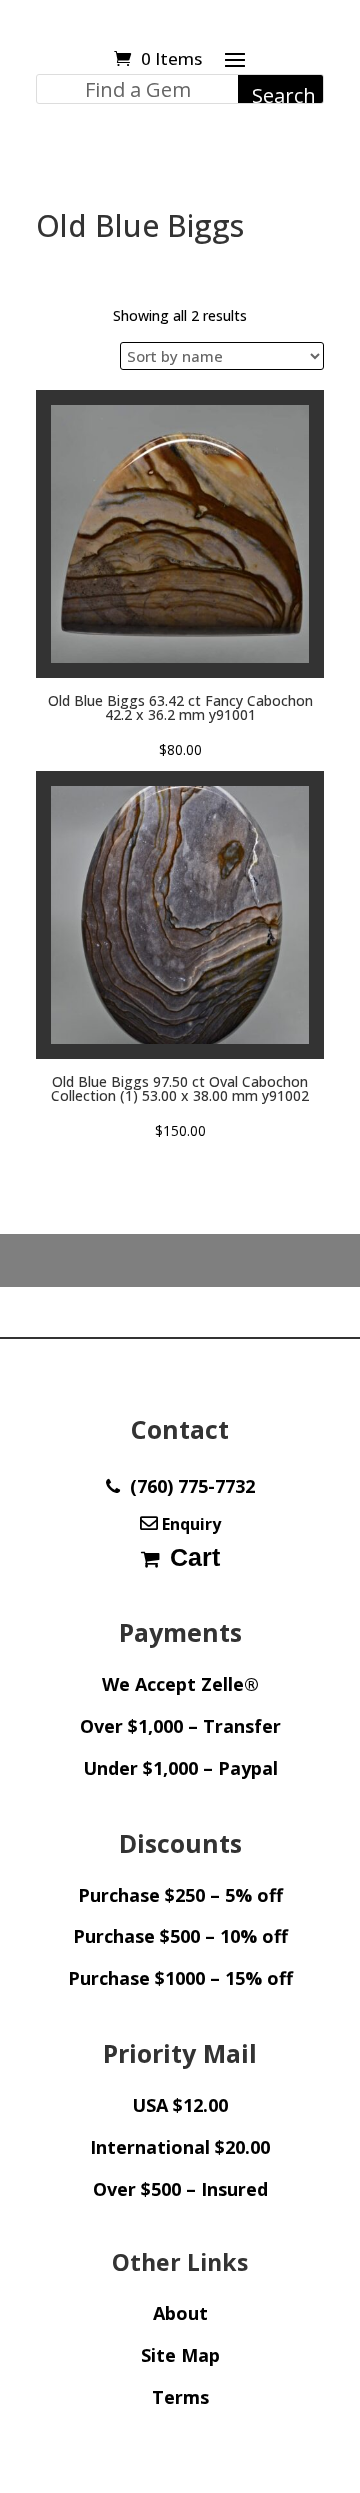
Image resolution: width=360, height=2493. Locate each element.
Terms (180, 2397)
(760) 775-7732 (187, 1486)
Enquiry (189, 1524)
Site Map (180, 2355)
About (180, 2313)
